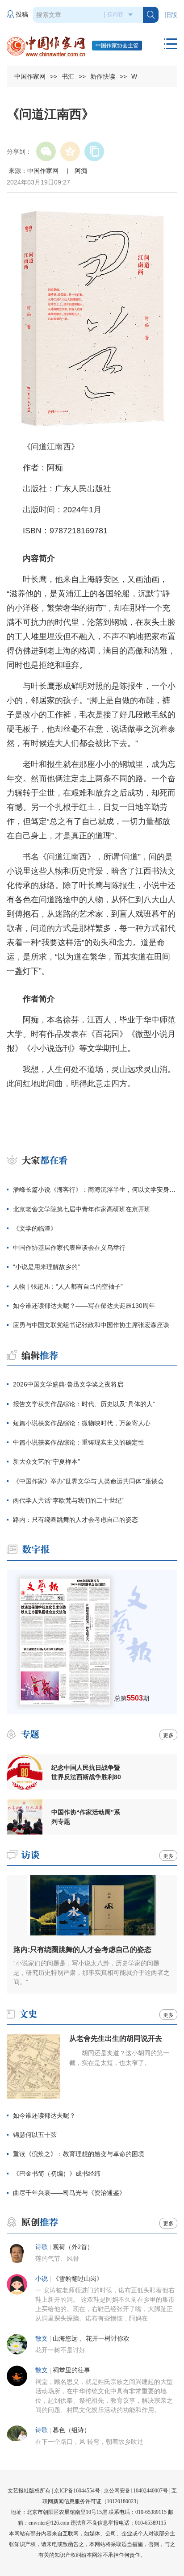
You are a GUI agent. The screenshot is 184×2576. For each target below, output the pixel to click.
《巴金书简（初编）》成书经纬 (57, 2174)
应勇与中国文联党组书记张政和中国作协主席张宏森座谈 (91, 1325)
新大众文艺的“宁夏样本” (46, 1462)
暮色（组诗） (71, 2430)
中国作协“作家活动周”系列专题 (86, 1817)
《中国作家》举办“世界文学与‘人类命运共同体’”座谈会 (88, 1481)
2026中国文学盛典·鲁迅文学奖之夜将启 (68, 1384)
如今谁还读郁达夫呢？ (44, 2115)
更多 (168, 1735)
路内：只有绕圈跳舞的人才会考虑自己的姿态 (75, 1520)
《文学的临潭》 (35, 1228)
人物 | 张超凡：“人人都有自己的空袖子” (68, 1286)
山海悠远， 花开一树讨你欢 (91, 2339)
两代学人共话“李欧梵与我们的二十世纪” (68, 1500)
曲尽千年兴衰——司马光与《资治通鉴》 (69, 2193)
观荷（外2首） (73, 2247)
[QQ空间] (70, 151)
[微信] (46, 151)
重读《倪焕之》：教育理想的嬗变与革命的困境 (79, 2154)
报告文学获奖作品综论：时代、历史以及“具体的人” (84, 1404)
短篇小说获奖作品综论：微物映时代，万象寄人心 (82, 1423)
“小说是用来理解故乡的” (46, 1267)
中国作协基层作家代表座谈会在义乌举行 (69, 1248)
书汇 (68, 76)
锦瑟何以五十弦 (35, 2135)
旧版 (171, 15)
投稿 (22, 15)
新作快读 (103, 76)
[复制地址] (94, 151)
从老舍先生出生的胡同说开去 (116, 2038)
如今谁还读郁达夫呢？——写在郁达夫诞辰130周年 (84, 1306)
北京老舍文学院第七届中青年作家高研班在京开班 (82, 1209)
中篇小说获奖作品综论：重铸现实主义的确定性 (79, 1442)
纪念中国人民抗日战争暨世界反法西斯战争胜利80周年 (86, 1772)
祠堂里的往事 (71, 2370)
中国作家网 (30, 76)
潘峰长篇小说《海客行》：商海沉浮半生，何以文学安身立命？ (95, 1190)
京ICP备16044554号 (77, 2491)
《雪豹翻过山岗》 (78, 2279)
